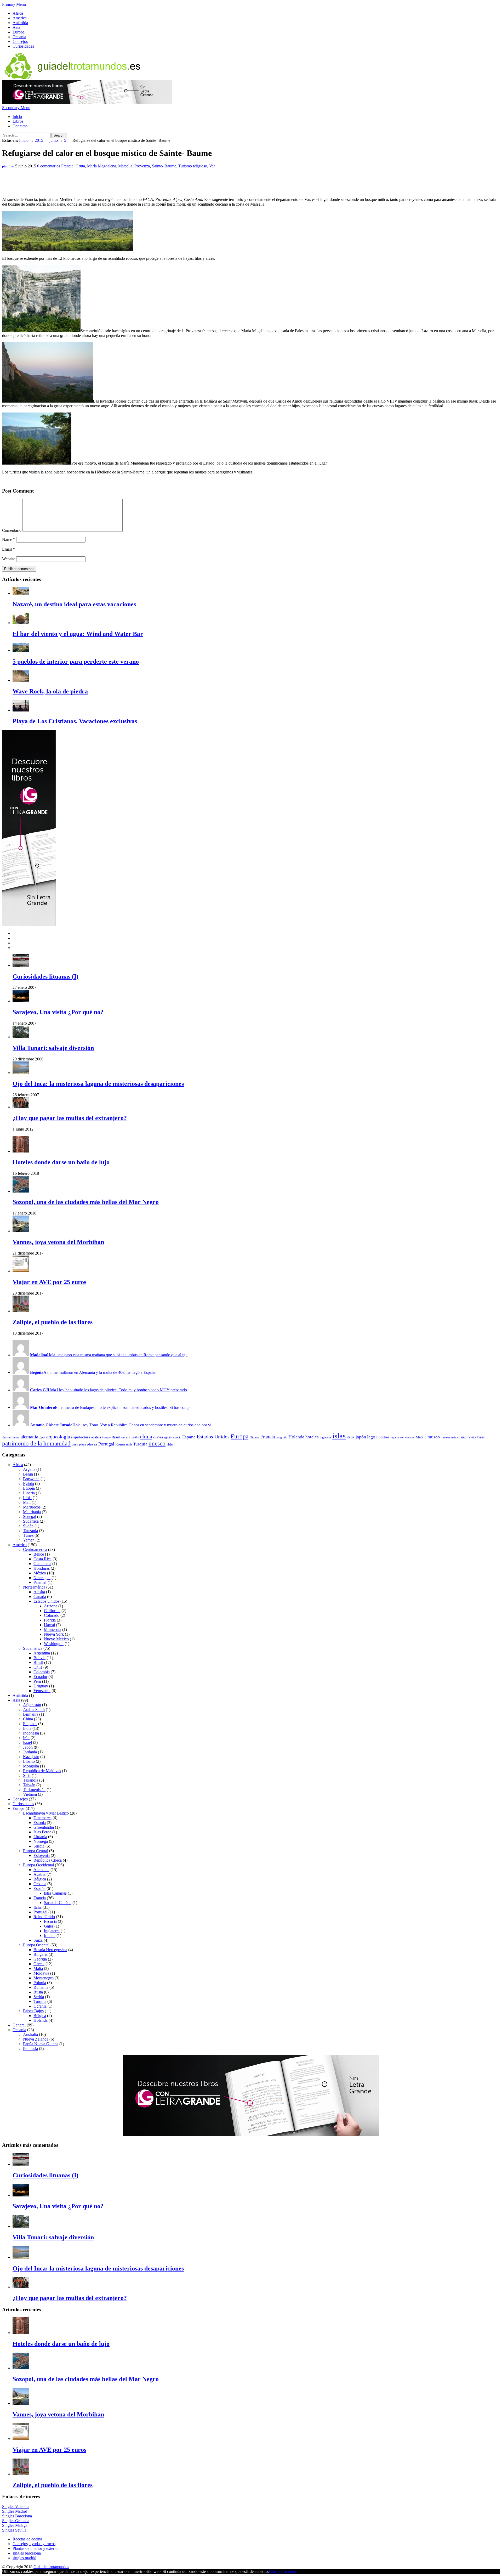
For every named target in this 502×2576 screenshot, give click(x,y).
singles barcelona (27, 2553)
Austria (39, 1874)
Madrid (421, 1437)
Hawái (49, 1625)
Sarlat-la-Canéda (58, 1903)
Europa (19, 32)
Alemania (41, 1870)
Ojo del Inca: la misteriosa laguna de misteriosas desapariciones (98, 1084)
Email (8, 549)
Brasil (116, 1437)
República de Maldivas (42, 1771)
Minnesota (53, 1629)
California (52, 1611)
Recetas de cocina (27, 2539)
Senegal (30, 1516)
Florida (50, 1620)
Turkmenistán (34, 1790)
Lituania (40, 1837)
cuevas (158, 1437)
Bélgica (40, 1879)
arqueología (58, 1437)
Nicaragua (42, 1578)
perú (75, 1444)
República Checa (48, 1860)
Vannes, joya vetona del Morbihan (58, 1242)
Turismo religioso (193, 166)
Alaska (39, 1592)
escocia (177, 1437)
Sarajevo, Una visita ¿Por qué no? (58, 1012)
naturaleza (469, 1437)
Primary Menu (14, 4)
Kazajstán (31, 1757)
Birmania (31, 1714)
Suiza (38, 1940)
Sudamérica (33, 1648)
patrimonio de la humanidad (36, 1444)
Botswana (31, 1479)
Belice (39, 1554)
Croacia (40, 1884)
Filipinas (30, 1724)
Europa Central (36, 1851)
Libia (27, 1498)
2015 (39, 140)
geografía (282, 1437)
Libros (18, 121)
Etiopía (29, 1488)
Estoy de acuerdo (283, 2571)
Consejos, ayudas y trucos (34, 2544)
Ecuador (40, 1677)
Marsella (125, 166)
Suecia (39, 1846)
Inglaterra (52, 1931)
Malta (38, 1968)
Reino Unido (44, 1917)
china (146, 1437)
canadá (125, 1437)
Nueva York (54, 1634)
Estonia (40, 1823)
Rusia (38, 1992)
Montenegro (44, 1978)
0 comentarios (49, 166)
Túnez (28, 1535)
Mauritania (32, 1512)
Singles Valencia (16, 2507)
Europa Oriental (36, 1945)
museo (434, 1437)
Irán (26, 1738)
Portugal (106, 1444)
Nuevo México (56, 1639)
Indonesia (31, 1733)
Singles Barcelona (17, 2516)
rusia (129, 1444)
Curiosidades (23, 46)
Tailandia (31, 1780)
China (28, 1719)
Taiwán (29, 1785)
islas (339, 1436)
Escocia (50, 1921)
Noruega (41, 1841)
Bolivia (39, 1658)
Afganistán (32, 1705)
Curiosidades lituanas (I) (45, 976)
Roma (120, 1444)
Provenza (142, 166)
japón (361, 1437)
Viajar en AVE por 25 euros (49, 1282)
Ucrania (40, 2006)
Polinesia (30, 2049)
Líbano (29, 1761)
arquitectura (81, 1437)
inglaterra (326, 1437)
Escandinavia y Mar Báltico (46, 1813)
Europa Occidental (38, 1865)
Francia (67, 166)
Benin (28, 1474)
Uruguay (41, 1686)
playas (92, 1444)
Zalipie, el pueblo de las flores (53, 1322)
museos (446, 1437)
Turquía (140, 1444)
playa (82, 1444)
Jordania (30, 1752)
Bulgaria (41, 1954)
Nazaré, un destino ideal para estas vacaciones (74, 604)
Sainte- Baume (164, 166)
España (189, 1437)
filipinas (254, 1437)
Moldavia (41, 1973)
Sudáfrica (31, 1521)
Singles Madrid (15, 2511)
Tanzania (30, 1531)
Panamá (40, 1582)
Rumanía (41, 1987)
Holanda (296, 1437)
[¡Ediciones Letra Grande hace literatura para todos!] (87, 103)
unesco (157, 1444)
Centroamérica (35, 1549)
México (40, 1573)
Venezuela (42, 1691)
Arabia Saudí (34, 1710)
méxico (456, 1437)
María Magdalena (102, 166)
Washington (54, 1644)
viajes (170, 1444)
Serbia (39, 1997)
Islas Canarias (55, 1893)
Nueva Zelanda (36, 2039)
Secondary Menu (16, 108)
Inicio (17, 117)
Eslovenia (42, 1855)
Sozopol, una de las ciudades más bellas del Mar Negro (86, 1202)
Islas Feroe (42, 1832)
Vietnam (30, 1794)
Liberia (29, 1493)
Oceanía (19, 37)
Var (212, 166)
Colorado (52, 1615)
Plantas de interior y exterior (36, 2548)
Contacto (20, 126)
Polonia (40, 1983)
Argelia (29, 1469)
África (18, 13)
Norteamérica (34, 1587)
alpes (42, 1437)
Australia (30, 2034)
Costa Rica (42, 1559)
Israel (27, 1742)
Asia (16, 27)
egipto (168, 1437)
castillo (135, 1437)
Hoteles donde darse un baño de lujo (61, 1162)
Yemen (29, 1540)
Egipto (28, 1484)
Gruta (80, 166)
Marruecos (32, 1507)
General (19, 2025)
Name (9, 540)
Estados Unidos (213, 1437)
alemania (29, 1437)
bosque (106, 1437)
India (27, 1728)
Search (59, 135)
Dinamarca (42, 1818)
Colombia (42, 1672)
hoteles (312, 1437)
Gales (49, 1926)
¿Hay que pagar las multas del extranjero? (70, 1118)
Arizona (51, 1606)
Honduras (42, 1568)
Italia (38, 1907)
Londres (383, 1437)
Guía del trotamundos (51, 2567)
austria (96, 1437)
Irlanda (50, 1936)
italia (351, 1437)
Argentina (42, 1653)
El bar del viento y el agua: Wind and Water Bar (78, 634)
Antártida (20, 23)
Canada (40, 1597)
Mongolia (31, 1766)
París (481, 1437)
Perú (37, 1681)
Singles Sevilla (14, 2530)
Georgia (40, 1959)
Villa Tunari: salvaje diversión (53, 1048)
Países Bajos (33, 2011)
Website (9, 559)
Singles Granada (16, 2521)
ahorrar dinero (11, 1437)
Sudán (28, 1526)
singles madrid (24, 2558)
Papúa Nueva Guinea (41, 2044)
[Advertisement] (97, 180)
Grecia (39, 1964)
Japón (28, 1747)
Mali (27, 1502)
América (20, 18)
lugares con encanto (403, 1437)
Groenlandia (44, 1827)
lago (371, 1437)
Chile (38, 1667)
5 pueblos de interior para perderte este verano (76, 662)
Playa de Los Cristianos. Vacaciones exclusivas (75, 721)
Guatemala (42, 1564)
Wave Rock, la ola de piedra (50, 691)
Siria (27, 1775)
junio (54, 140)
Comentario (12, 530)
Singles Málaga (15, 2525)
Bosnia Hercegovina (50, 1950)
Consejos (20, 41)
